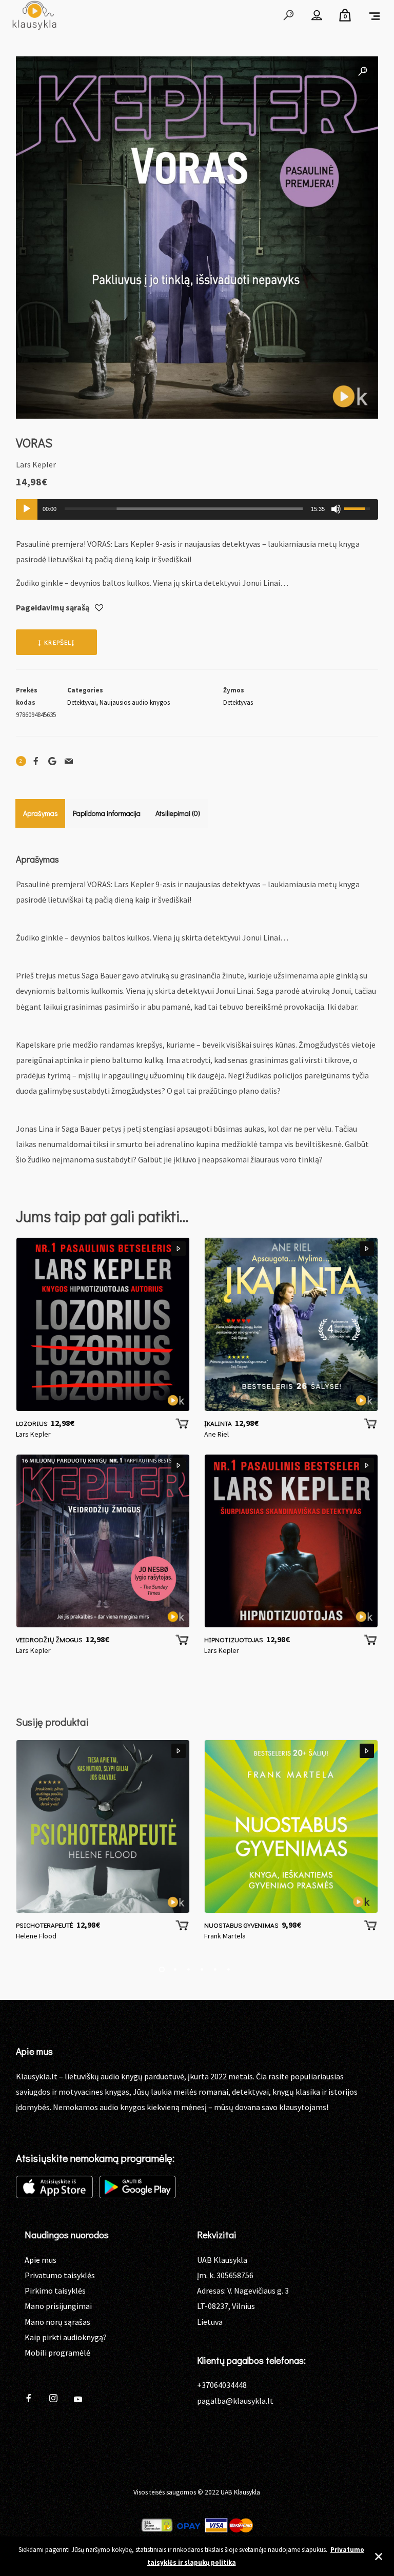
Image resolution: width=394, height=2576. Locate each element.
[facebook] (33, 2399)
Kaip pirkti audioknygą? (66, 2337)
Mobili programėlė (57, 2353)
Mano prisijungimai (58, 2306)
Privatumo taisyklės (60, 2275)
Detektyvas (238, 702)
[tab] (41, 813)
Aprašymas (41, 813)
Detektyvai (82, 702)
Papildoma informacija (107, 813)
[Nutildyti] (336, 509)
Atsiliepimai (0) (178, 813)
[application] (197, 509)
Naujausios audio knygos (135, 702)
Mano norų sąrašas (57, 2322)
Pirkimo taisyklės (55, 2291)
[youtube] (78, 2403)
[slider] (184, 509)
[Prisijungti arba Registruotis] (317, 15)
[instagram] (57, 2399)
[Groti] (27, 509)
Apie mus (41, 2260)
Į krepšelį (56, 642)
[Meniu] (375, 15)
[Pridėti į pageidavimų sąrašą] (99, 608)
